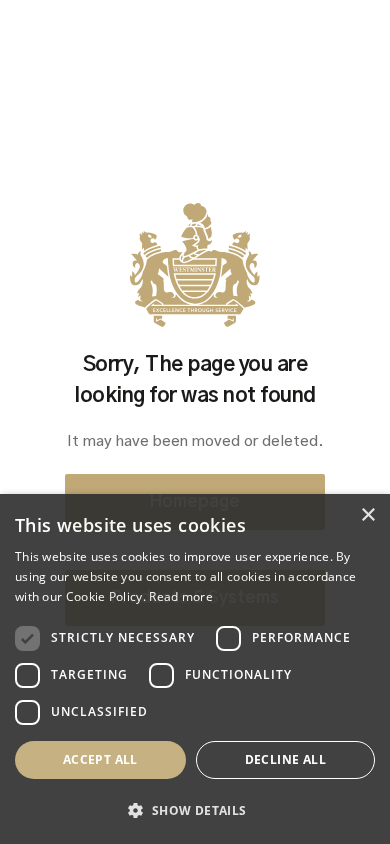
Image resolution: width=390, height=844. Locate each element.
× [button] (367, 515)
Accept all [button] (100, 759)
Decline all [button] (285, 759)
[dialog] (195, 669)
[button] (195, 810)
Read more (181, 596)
